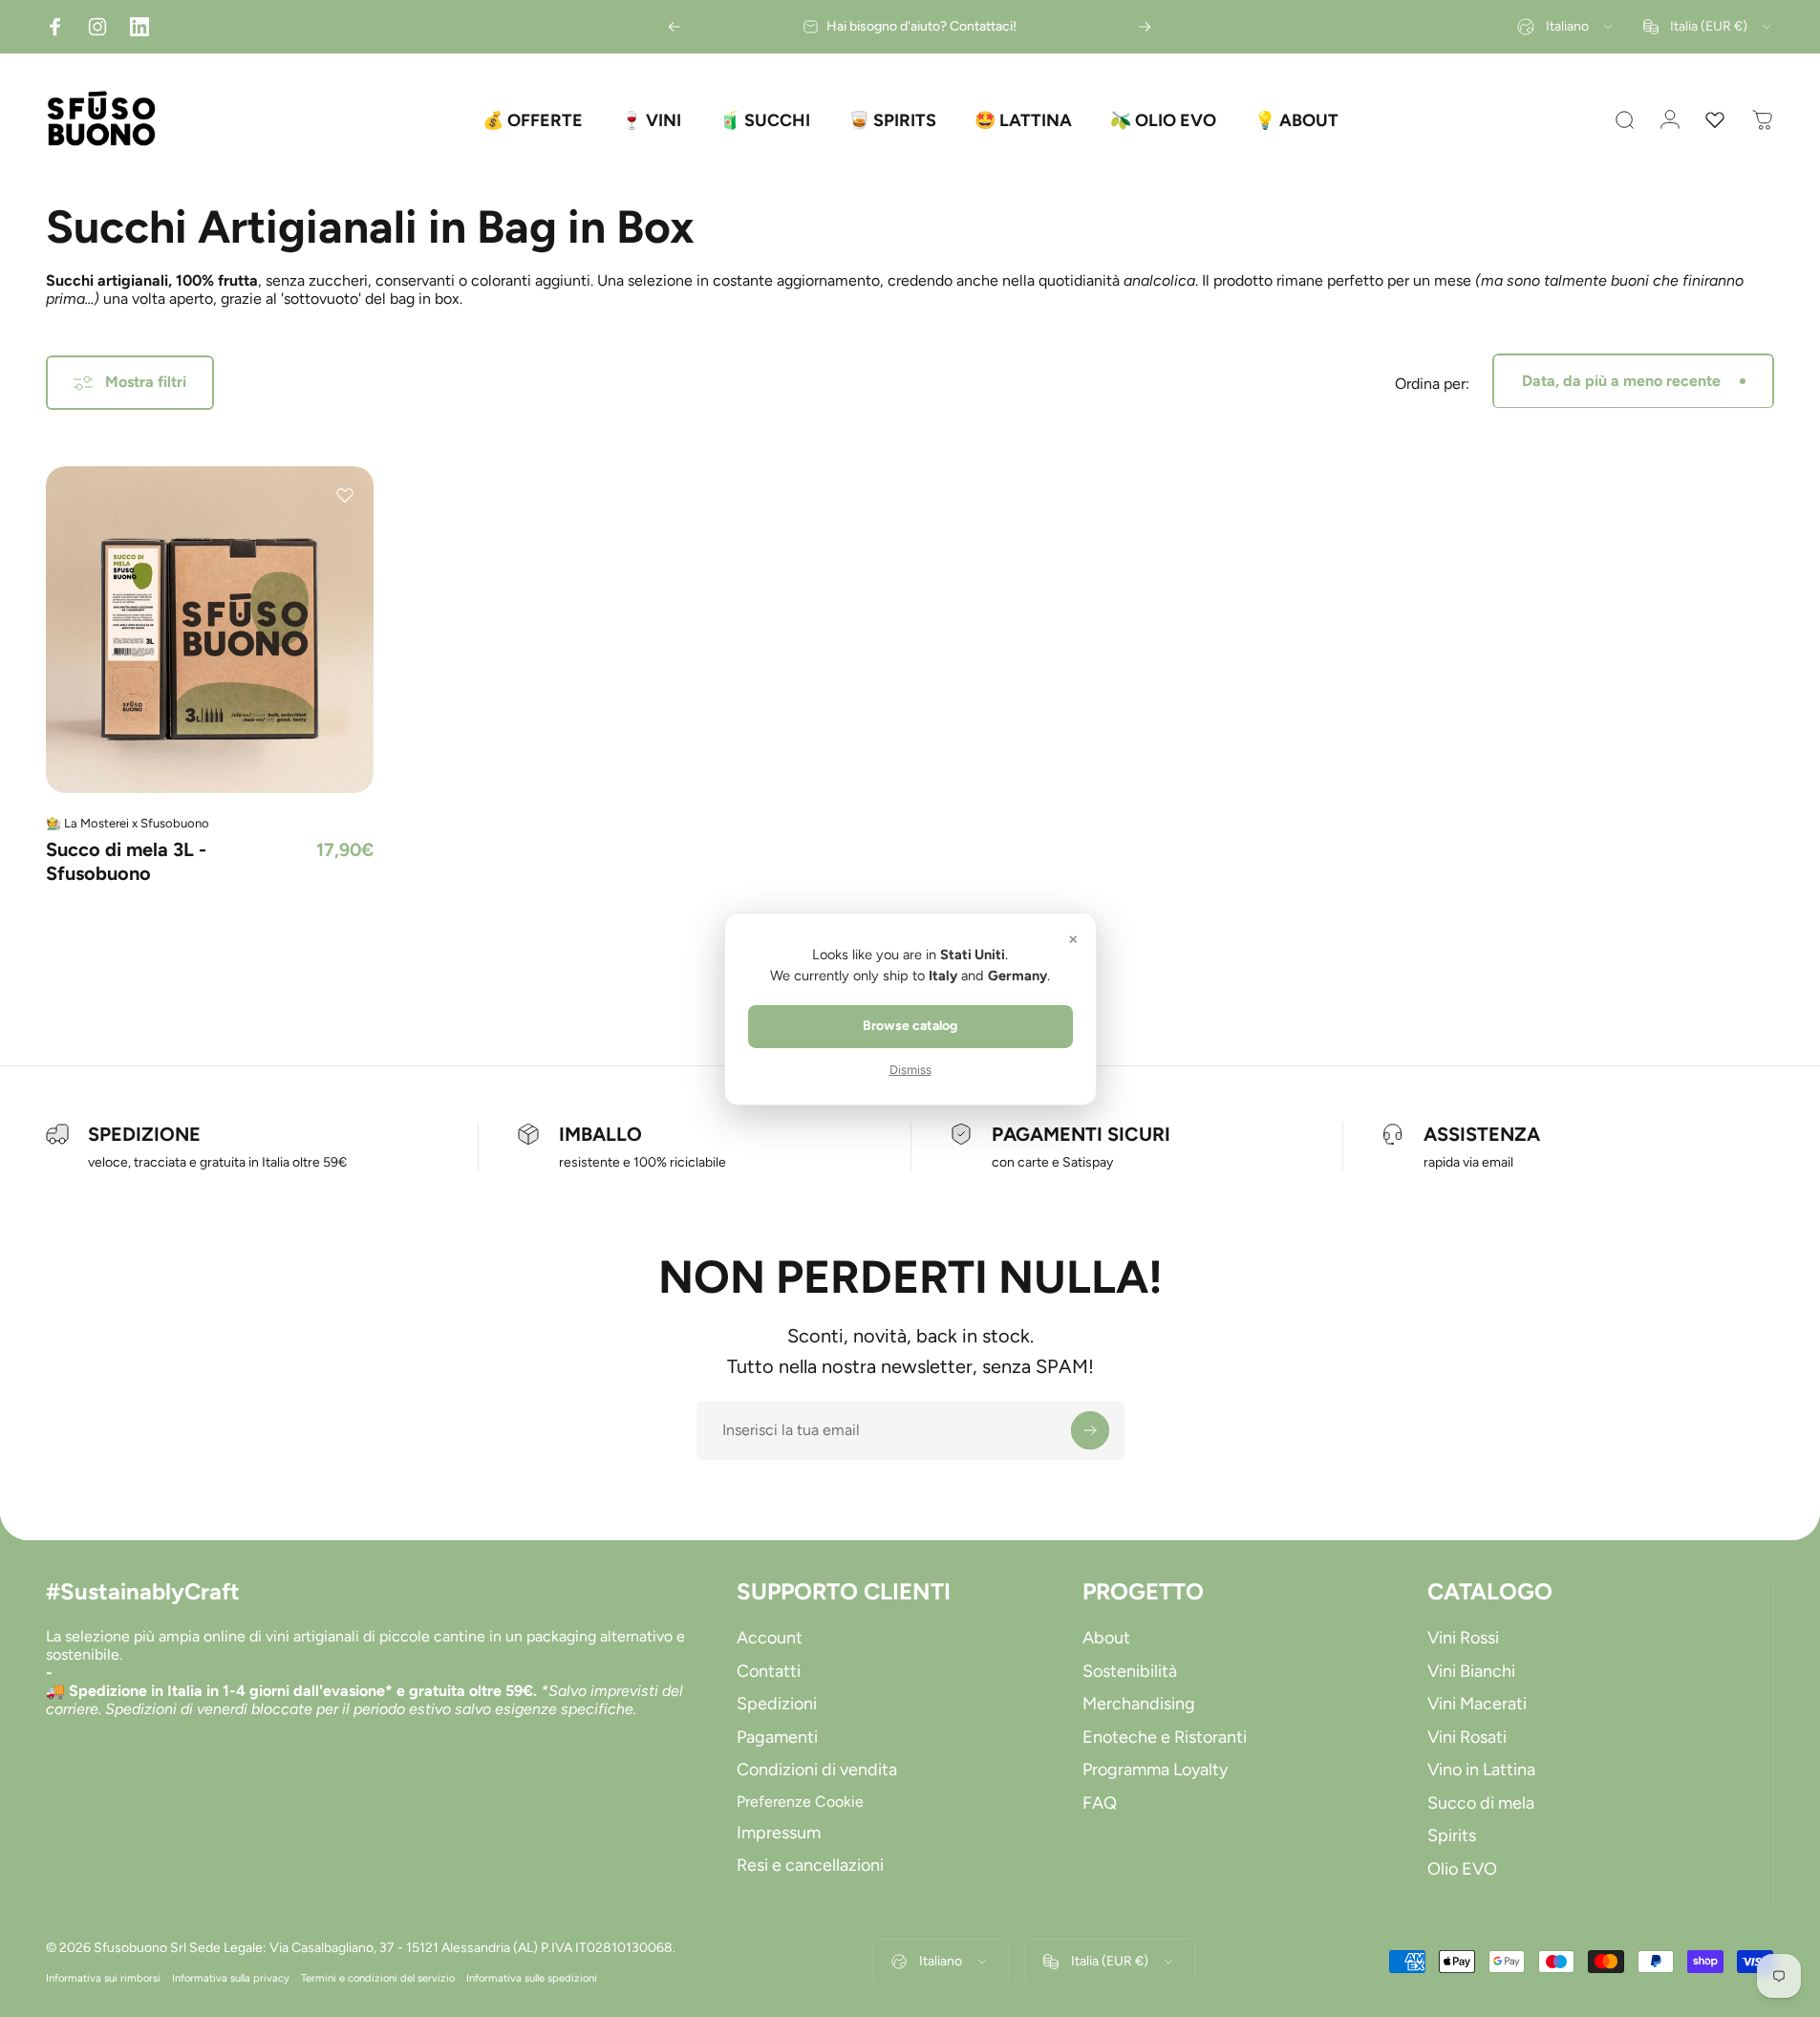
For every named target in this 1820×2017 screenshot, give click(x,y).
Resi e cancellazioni (810, 1865)
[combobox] (1566, 27)
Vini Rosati (1467, 1737)
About (1106, 1638)
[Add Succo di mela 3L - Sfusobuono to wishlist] (345, 495)
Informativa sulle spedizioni (532, 1978)
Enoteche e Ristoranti (1165, 1737)
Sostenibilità (1130, 1671)
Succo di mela (1481, 1803)
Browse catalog (910, 1026)
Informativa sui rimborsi (103, 1978)
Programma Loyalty (1155, 1770)
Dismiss (910, 1070)
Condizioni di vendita (817, 1770)
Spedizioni (777, 1704)
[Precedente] (674, 27)
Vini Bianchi (1471, 1671)
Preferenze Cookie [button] (800, 1802)
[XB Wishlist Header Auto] (1715, 120)
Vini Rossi (1463, 1638)
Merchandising (1139, 1704)
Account (770, 1638)
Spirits (1452, 1835)
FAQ (1100, 1803)
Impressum (779, 1833)
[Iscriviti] (1090, 1430)
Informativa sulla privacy (231, 1978)
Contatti (769, 1671)
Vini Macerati (1477, 1704)
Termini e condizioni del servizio (378, 1978)
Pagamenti (777, 1737)
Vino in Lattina (1481, 1770)
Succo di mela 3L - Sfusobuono (126, 861)
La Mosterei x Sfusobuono (137, 823)
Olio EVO (1462, 1869)
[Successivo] (1145, 27)
